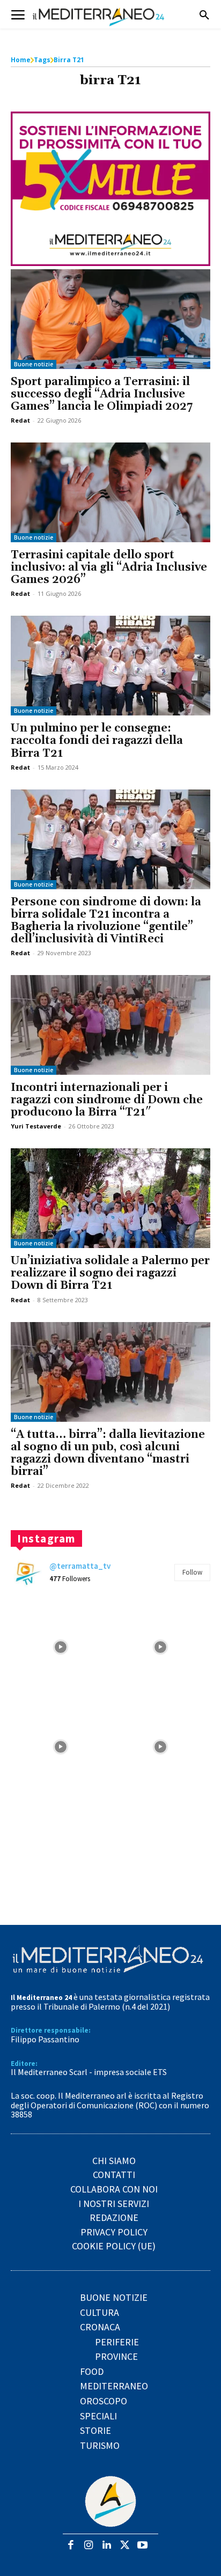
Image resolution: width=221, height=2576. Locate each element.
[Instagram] (89, 2546)
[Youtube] (142, 2546)
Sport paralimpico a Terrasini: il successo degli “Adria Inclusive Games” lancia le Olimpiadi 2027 (102, 394)
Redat (20, 420)
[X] (125, 2546)
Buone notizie (34, 364)
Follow (192, 1572)
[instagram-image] (61, 1647)
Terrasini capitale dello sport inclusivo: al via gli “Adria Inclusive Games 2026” (109, 567)
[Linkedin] (106, 2546)
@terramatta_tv (80, 1566)
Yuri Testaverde (36, 1126)
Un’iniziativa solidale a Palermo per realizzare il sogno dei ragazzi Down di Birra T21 (110, 1273)
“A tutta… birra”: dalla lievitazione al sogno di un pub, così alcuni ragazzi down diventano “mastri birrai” (108, 1453)
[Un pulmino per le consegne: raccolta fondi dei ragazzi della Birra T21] (110, 666)
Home (21, 60)
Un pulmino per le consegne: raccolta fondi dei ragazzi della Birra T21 (97, 741)
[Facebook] (71, 2546)
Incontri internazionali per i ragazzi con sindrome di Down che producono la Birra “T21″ (107, 1100)
